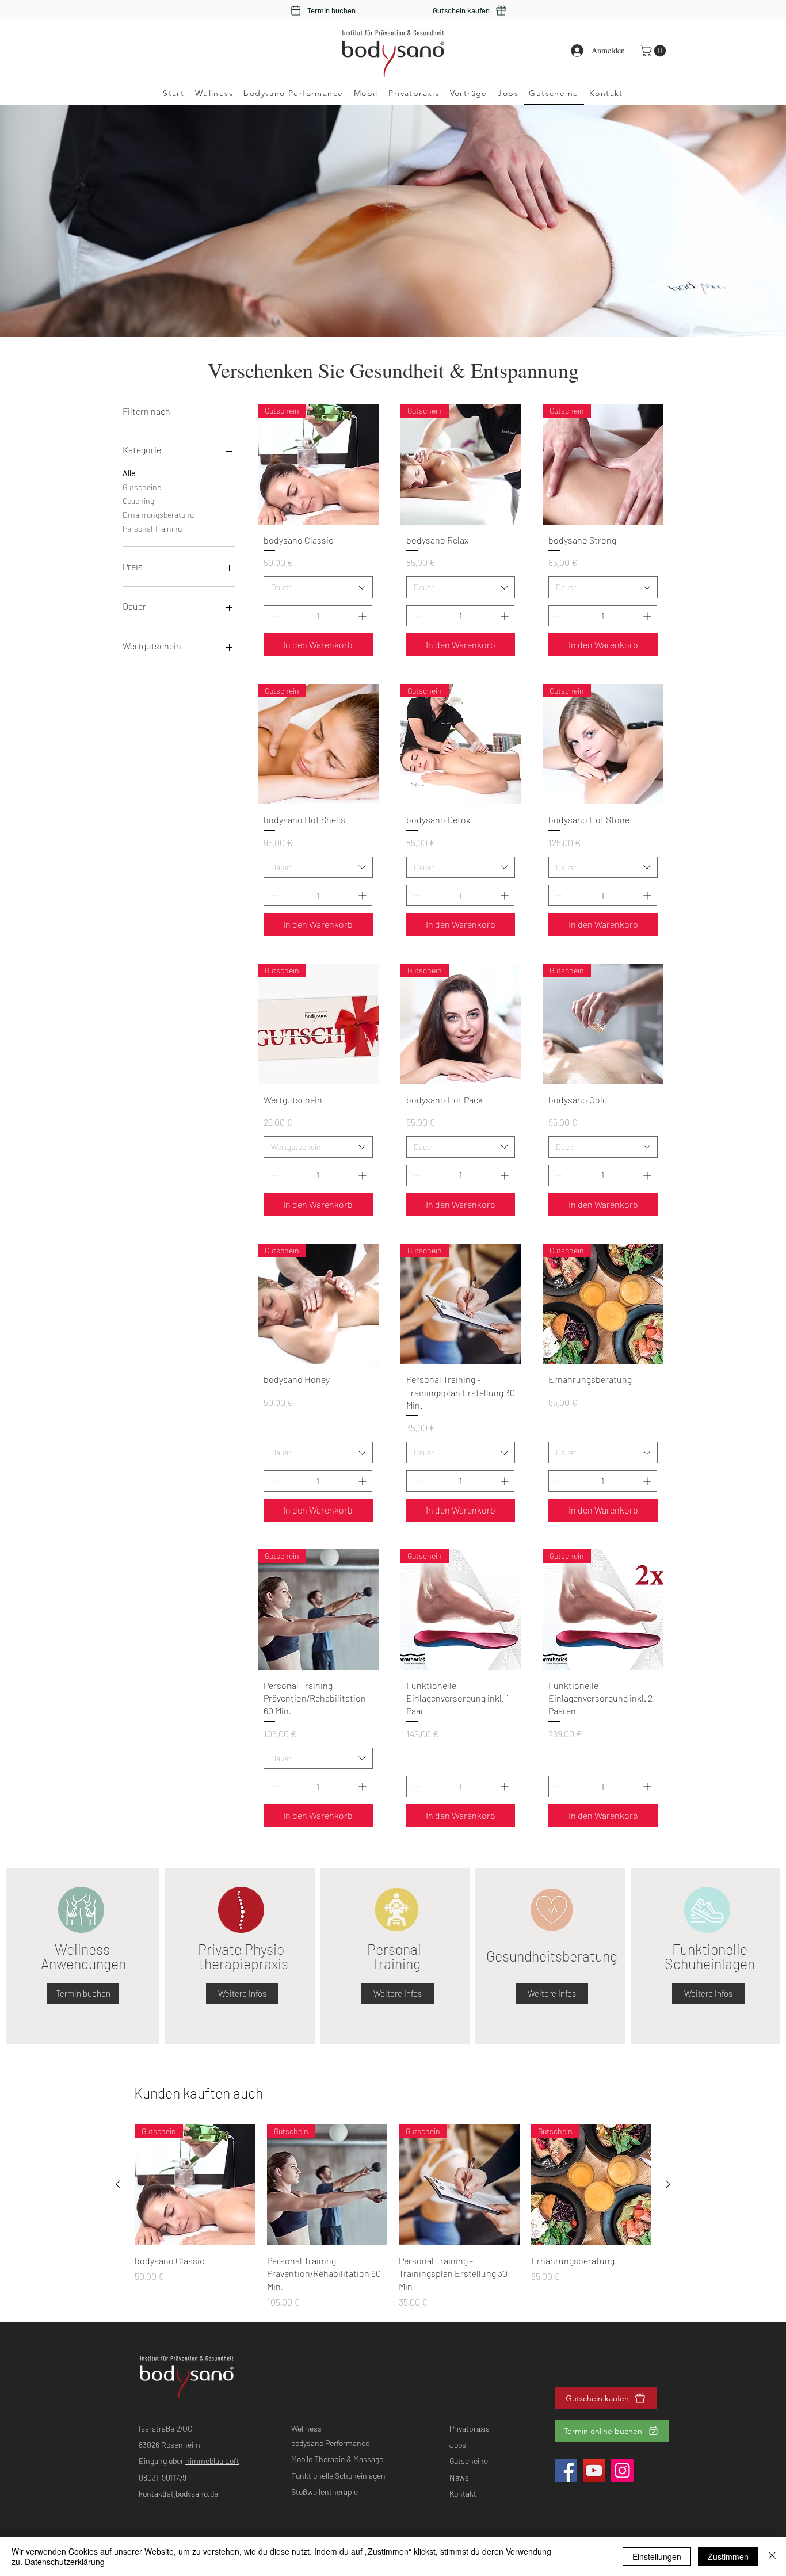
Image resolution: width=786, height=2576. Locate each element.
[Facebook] (566, 2470)
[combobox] (318, 587)
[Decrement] (272, 616)
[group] (393, 2217)
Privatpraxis (470, 2428)
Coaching (138, 501)
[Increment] (363, 616)
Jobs (458, 2445)
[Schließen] (772, 2556)
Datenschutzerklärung (65, 2562)
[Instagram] (622, 2470)
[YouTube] (594, 2470)
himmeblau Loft (212, 2461)
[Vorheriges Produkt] (118, 2184)
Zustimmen (728, 2556)
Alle (129, 473)
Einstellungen (657, 2556)
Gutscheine (142, 487)
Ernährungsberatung (158, 515)
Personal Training (152, 528)
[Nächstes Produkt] (668, 2184)
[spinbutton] (318, 616)
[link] (654, 51)
